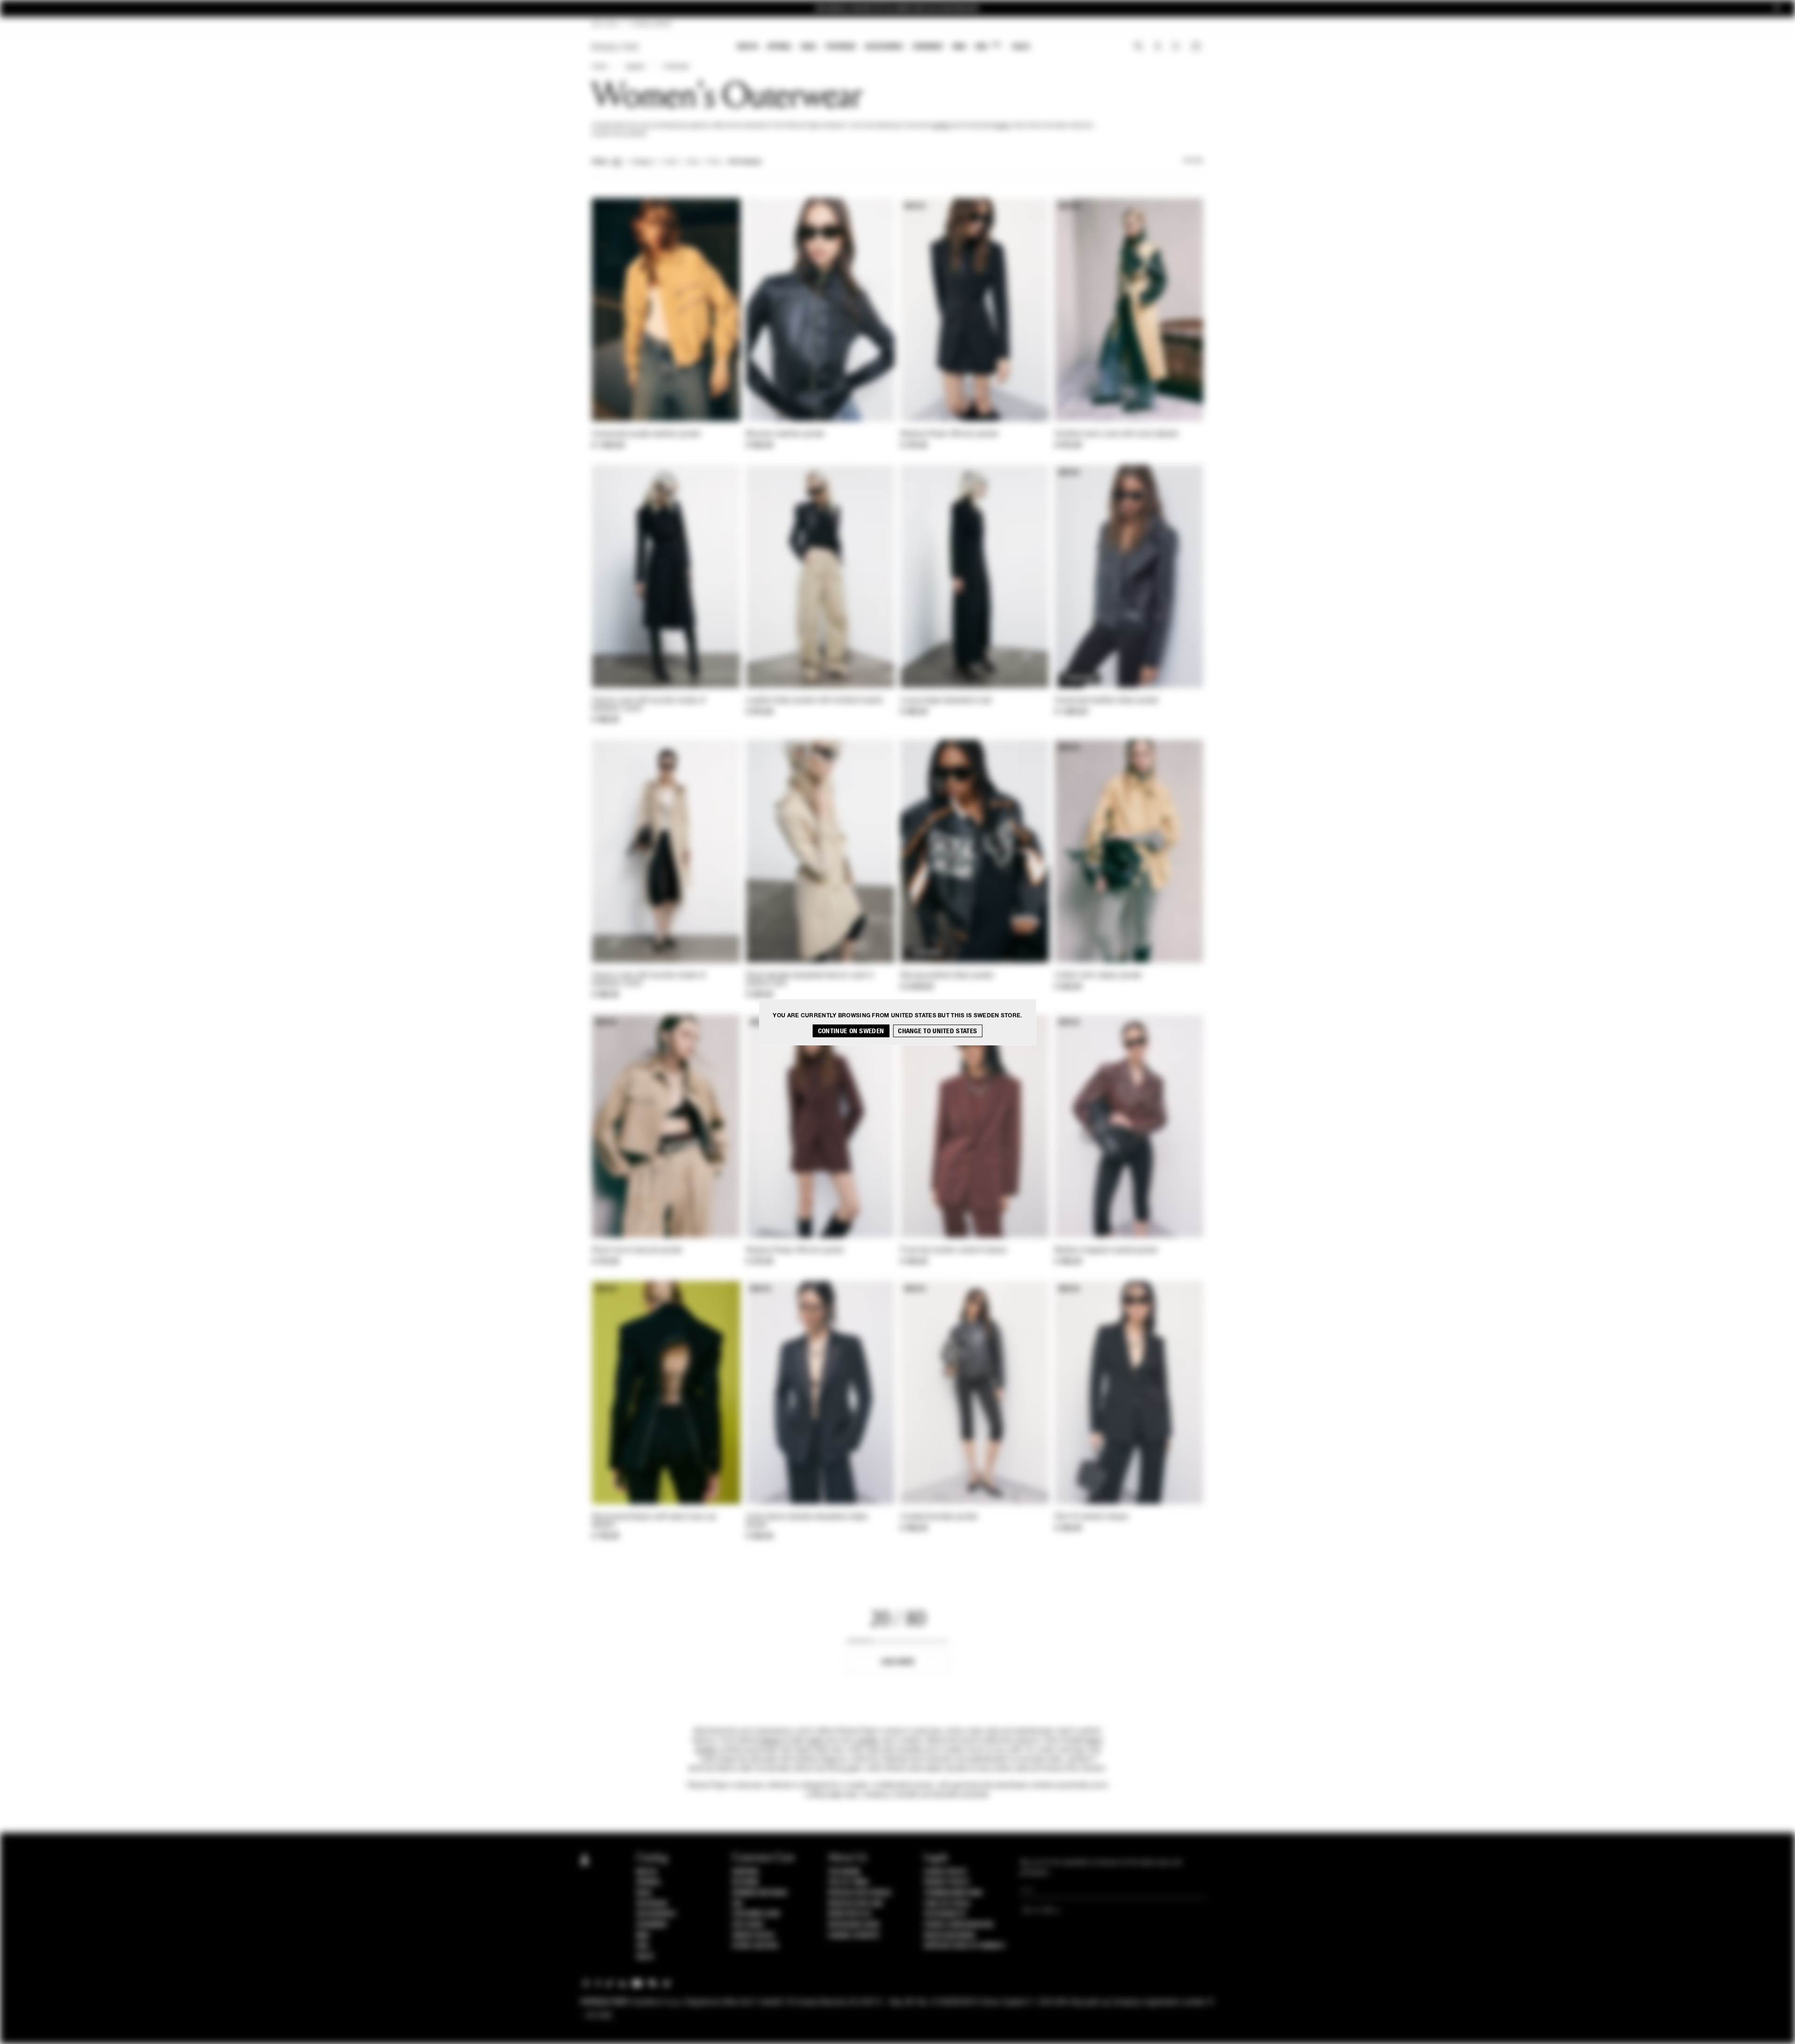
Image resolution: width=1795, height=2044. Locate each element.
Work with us (849, 1914)
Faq (737, 1904)
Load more (898, 1662)
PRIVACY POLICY (947, 1882)
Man (959, 47)
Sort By (1193, 161)
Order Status (753, 1936)
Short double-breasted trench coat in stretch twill (810, 980)
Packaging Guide (854, 1925)
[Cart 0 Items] (1197, 47)
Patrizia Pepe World (860, 1893)
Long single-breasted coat (946, 701)
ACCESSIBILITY (945, 1914)
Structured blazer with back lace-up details (654, 1521)
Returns (745, 1882)
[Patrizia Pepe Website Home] (615, 47)
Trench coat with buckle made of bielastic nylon (649, 705)
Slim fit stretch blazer (1092, 1517)
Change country (854, 1936)
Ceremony (928, 47)
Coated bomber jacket (939, 1517)
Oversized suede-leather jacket (646, 434)
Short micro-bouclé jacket (637, 1251)
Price (713, 162)
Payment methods (760, 1893)
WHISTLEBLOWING (949, 1936)
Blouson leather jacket (785, 434)
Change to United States (937, 1031)
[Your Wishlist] (1177, 49)
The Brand (844, 1872)
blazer (1002, 126)
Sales (1021, 47)
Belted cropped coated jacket (1106, 1251)
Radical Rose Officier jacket (949, 434)
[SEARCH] (1138, 47)
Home (599, 67)
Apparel (779, 47)
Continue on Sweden (851, 1031)
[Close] (1777, 9)
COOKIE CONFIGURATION (958, 1925)
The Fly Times (848, 1882)
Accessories (884, 47)
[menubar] (884, 47)
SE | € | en (605, 24)
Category (643, 162)
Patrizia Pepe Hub (855, 1904)
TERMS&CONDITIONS (953, 1893)
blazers (772, 1741)
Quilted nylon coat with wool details (1117, 434)
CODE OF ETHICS (947, 1904)
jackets (941, 126)
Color (671, 162)
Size (692, 162)
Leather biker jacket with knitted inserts (815, 701)
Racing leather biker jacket (947, 976)
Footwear (840, 47)
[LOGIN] (1158, 47)
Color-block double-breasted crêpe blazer (807, 1521)
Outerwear (676, 67)
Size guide (748, 1925)
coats (814, 1741)
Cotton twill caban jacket (1098, 976)
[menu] (883, 47)
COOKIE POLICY (945, 1872)
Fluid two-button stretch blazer (954, 1251)
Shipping (745, 1872)
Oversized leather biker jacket (1106, 701)
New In (747, 47)
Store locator (755, 1946)
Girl (988, 46)
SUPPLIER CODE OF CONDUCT (965, 1946)
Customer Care (756, 1914)
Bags (809, 47)
